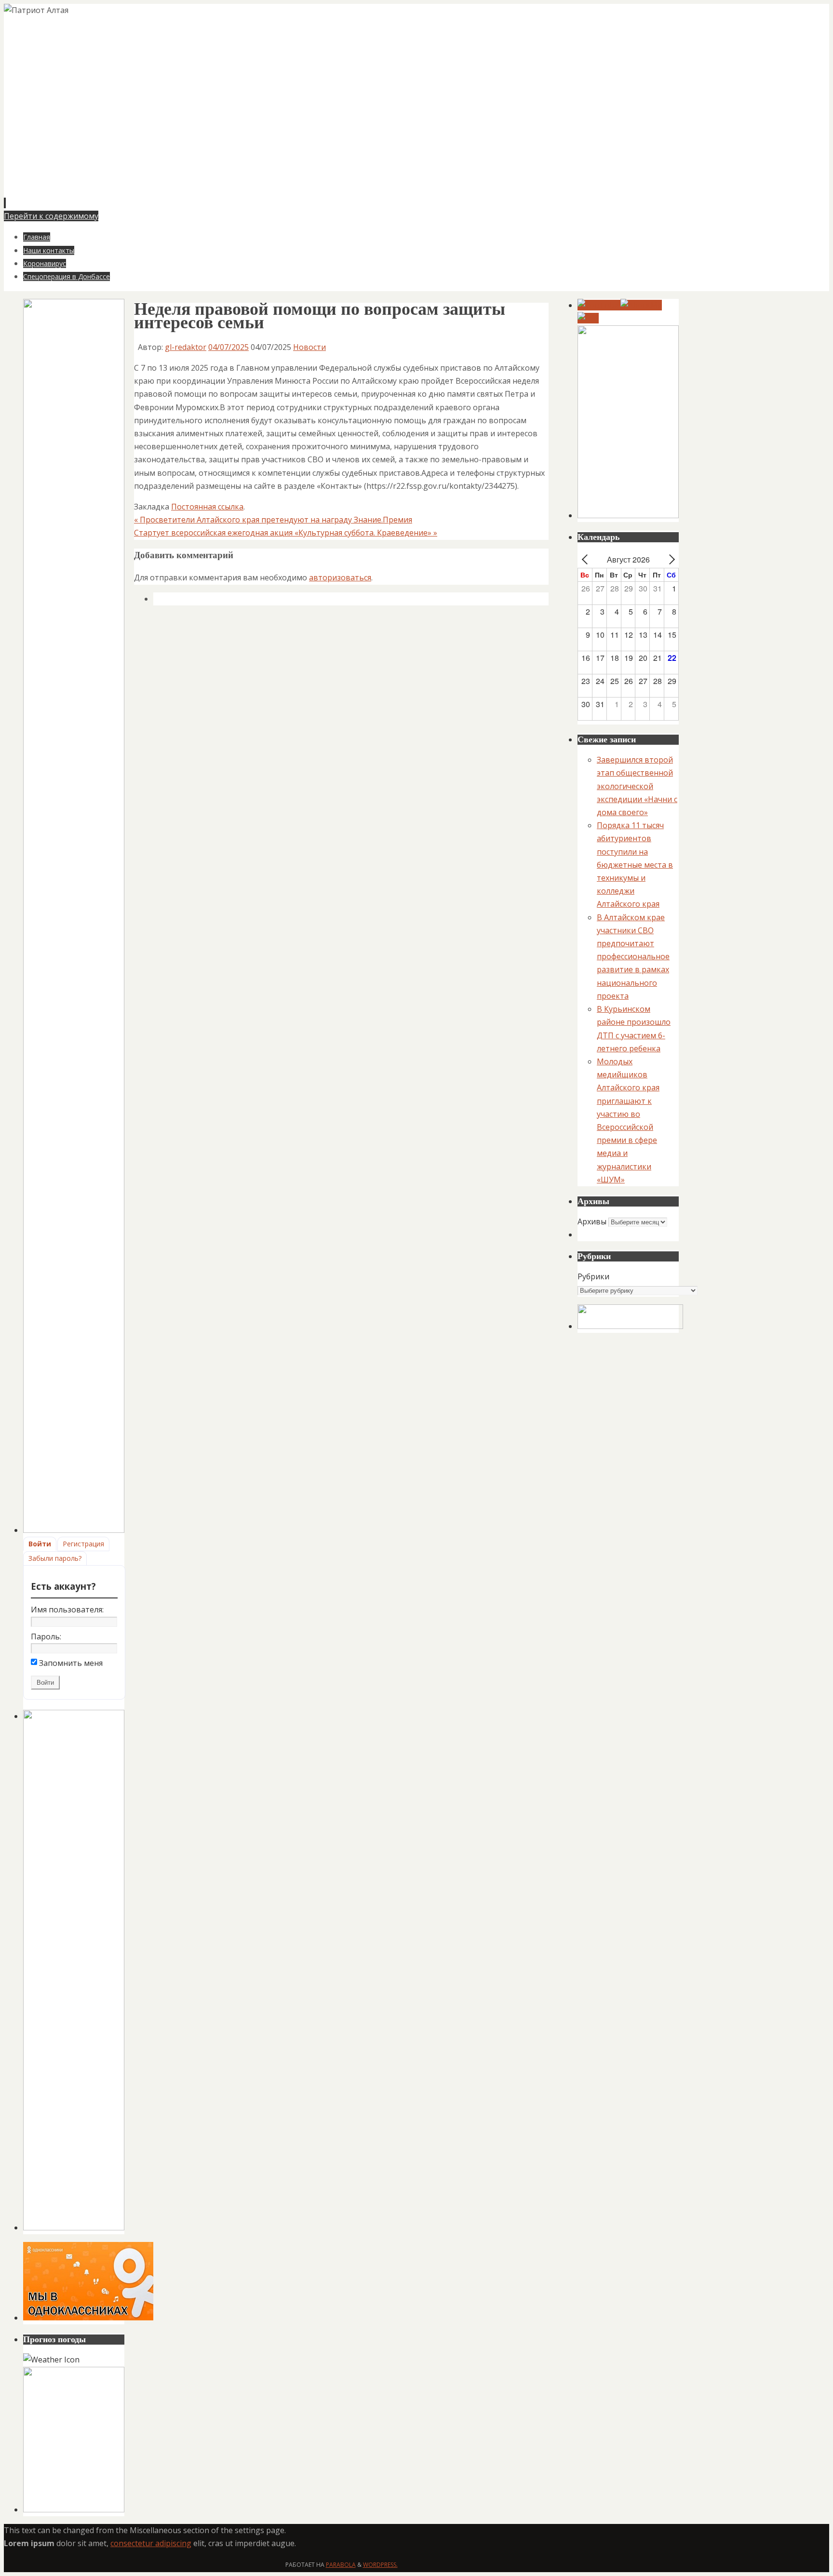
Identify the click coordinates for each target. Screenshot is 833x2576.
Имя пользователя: (67, 1610)
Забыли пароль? (55, 1558)
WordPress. (380, 2565)
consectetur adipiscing (151, 2543)
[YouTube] (599, 305)
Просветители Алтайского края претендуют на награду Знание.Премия (273, 520)
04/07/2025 (228, 347)
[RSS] (588, 318)
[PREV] (587, 559)
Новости (309, 347)
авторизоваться (340, 577)
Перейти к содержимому (51, 216)
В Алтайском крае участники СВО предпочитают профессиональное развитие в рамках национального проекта (633, 957)
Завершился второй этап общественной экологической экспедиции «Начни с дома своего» (637, 786)
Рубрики (593, 1276)
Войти (40, 1544)
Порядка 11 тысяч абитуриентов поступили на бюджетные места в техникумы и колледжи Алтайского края (635, 865)
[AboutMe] (641, 305)
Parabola (341, 2565)
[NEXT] (670, 559)
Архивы (592, 1221)
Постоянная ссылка (207, 507)
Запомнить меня (71, 1663)
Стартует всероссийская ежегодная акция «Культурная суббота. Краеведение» (286, 533)
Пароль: (46, 1637)
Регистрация (83, 1544)
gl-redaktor (186, 347)
